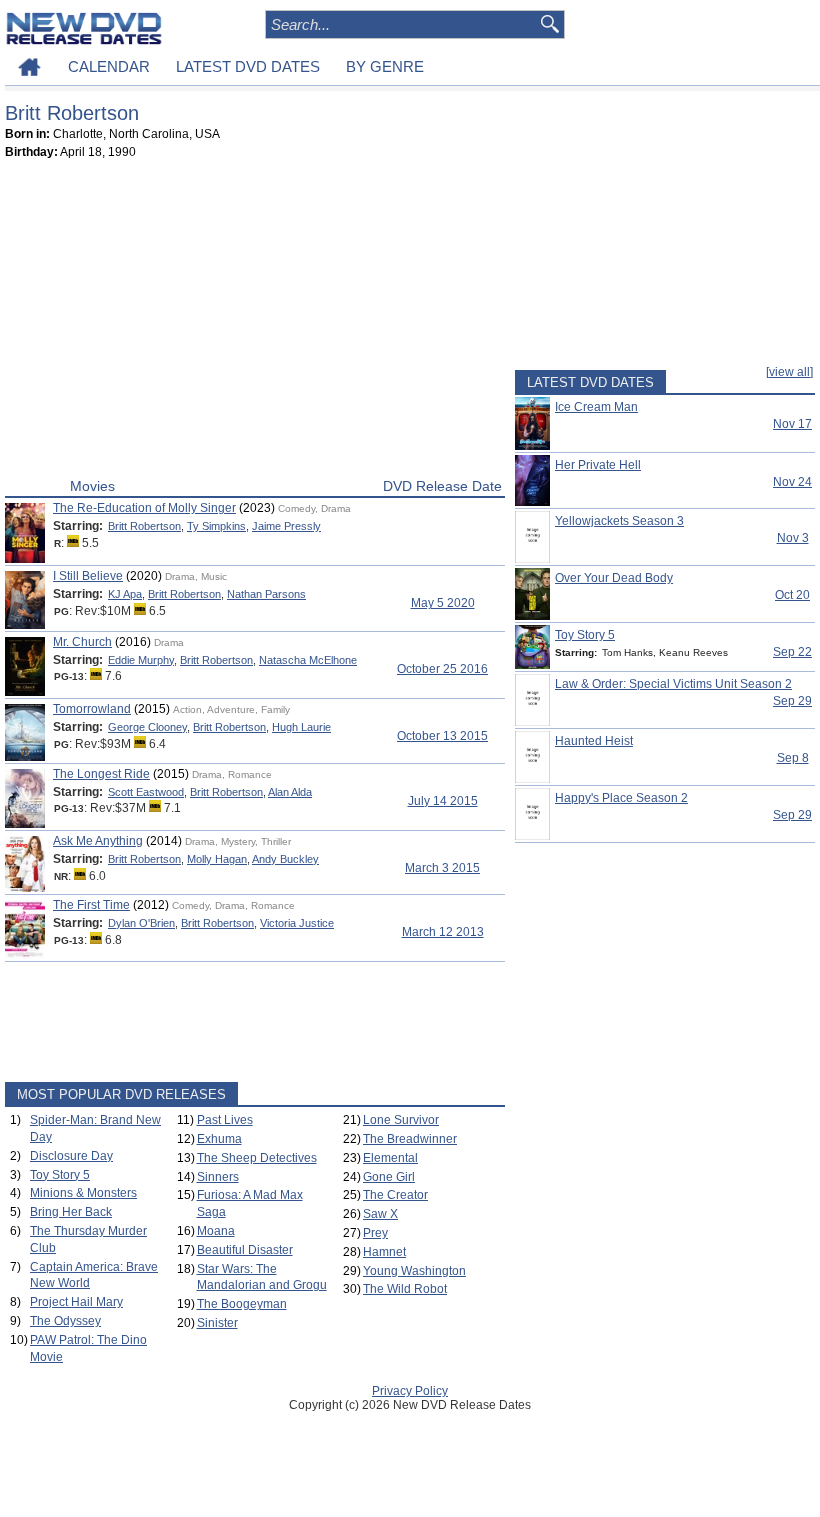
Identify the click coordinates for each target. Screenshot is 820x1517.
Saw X (380, 1214)
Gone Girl (389, 1177)
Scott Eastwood (146, 792)
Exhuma (219, 1139)
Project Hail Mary (76, 1302)
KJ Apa (125, 594)
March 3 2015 (442, 868)
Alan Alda (290, 792)
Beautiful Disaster (245, 1250)
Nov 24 (792, 482)
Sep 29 (792, 701)
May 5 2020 (443, 603)
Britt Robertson (144, 526)
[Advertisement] (255, 323)
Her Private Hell (598, 465)
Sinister (217, 1323)
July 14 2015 (443, 801)
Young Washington (414, 1271)
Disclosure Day (71, 1156)
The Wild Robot (405, 1289)
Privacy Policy (410, 1391)
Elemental (390, 1158)
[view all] (789, 372)
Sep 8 (793, 758)
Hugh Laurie (301, 727)
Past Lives (225, 1120)
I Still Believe (88, 576)
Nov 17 (792, 424)
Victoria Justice (297, 923)
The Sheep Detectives (257, 1158)
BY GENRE (385, 66)
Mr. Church (82, 642)
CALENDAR (109, 66)
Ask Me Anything (98, 841)
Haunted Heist (594, 741)
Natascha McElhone (308, 660)
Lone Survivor (401, 1120)
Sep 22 (792, 652)
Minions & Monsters (83, 1193)
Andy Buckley (285, 859)
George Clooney (147, 727)
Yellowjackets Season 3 (619, 521)
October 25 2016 (442, 669)
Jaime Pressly (286, 526)
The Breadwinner (410, 1139)
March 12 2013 (443, 932)
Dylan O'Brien (141, 923)
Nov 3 (793, 538)
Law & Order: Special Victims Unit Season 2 (673, 684)
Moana (216, 1231)
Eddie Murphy (141, 660)
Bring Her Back (71, 1212)
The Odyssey (65, 1321)
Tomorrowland (92, 709)
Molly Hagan (217, 859)
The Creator (395, 1195)
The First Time (91, 905)
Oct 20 (792, 595)
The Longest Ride (101, 774)
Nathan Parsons (266, 594)
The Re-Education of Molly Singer (144, 508)
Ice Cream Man (596, 407)
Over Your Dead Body (614, 578)
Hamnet (384, 1252)
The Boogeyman (242, 1304)
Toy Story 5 (60, 1175)
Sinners (218, 1177)
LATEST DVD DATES (248, 66)
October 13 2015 (442, 736)
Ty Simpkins (216, 526)
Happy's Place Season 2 (621, 798)
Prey (375, 1233)
